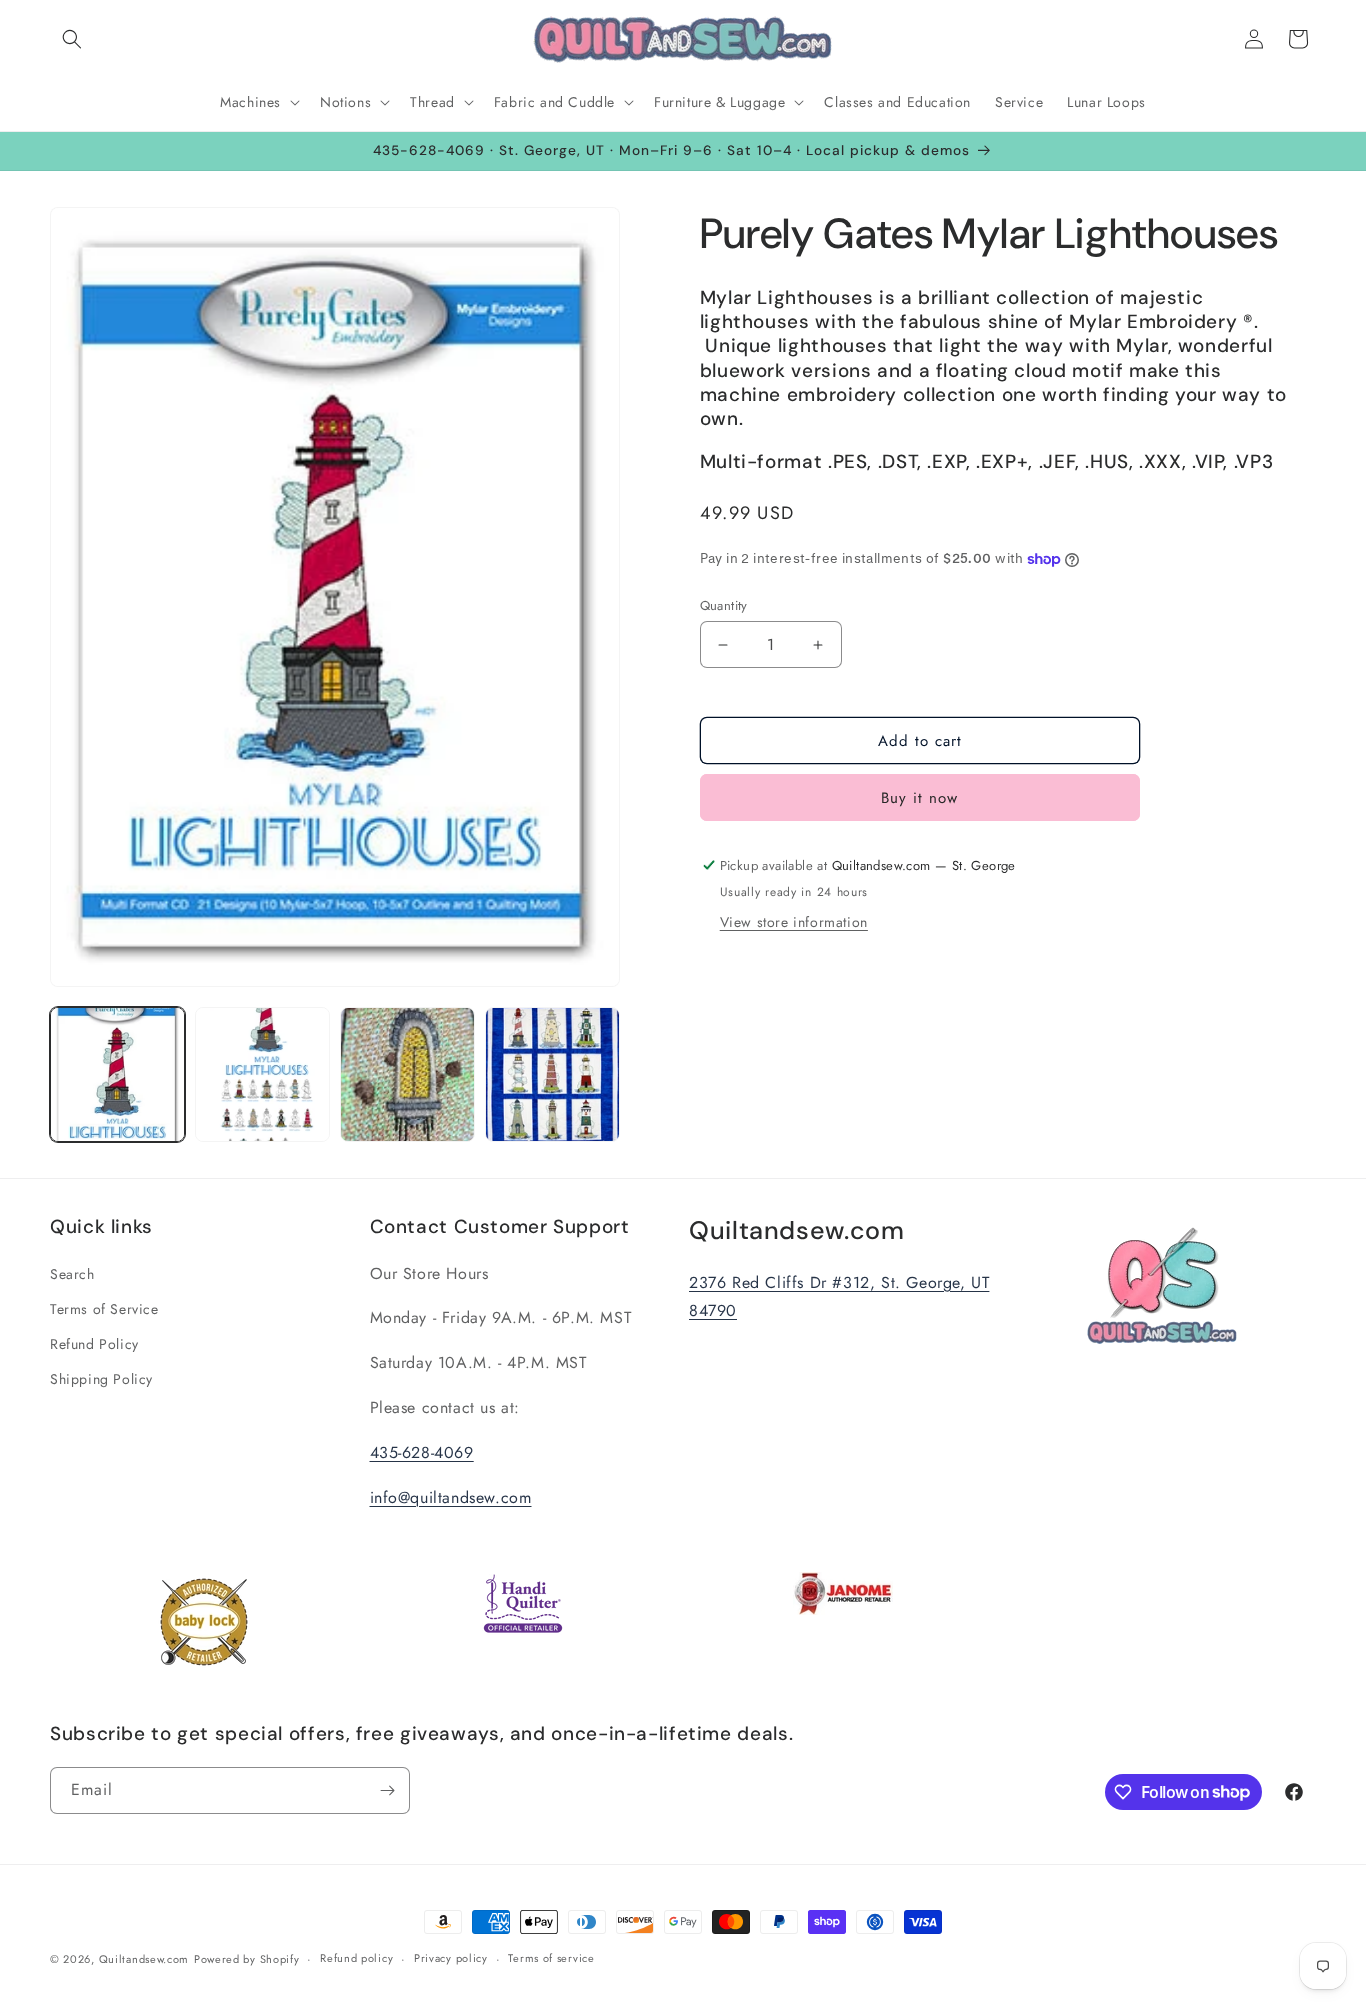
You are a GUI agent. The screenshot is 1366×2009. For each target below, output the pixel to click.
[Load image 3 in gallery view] (407, 1074)
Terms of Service (104, 1309)
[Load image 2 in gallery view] (262, 1074)
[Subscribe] (387, 1790)
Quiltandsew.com (144, 1959)
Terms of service (551, 1958)
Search (72, 1274)
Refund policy (356, 1958)
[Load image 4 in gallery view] (552, 1074)
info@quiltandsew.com (451, 1497)
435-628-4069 (422, 1452)
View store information (794, 922)
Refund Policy (94, 1344)
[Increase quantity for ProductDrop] (818, 644)
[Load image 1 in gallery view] (117, 1074)
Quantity (724, 605)
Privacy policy (451, 1958)
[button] (72, 39)
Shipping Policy (101, 1379)
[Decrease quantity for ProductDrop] (723, 644)
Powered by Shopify (247, 1959)
